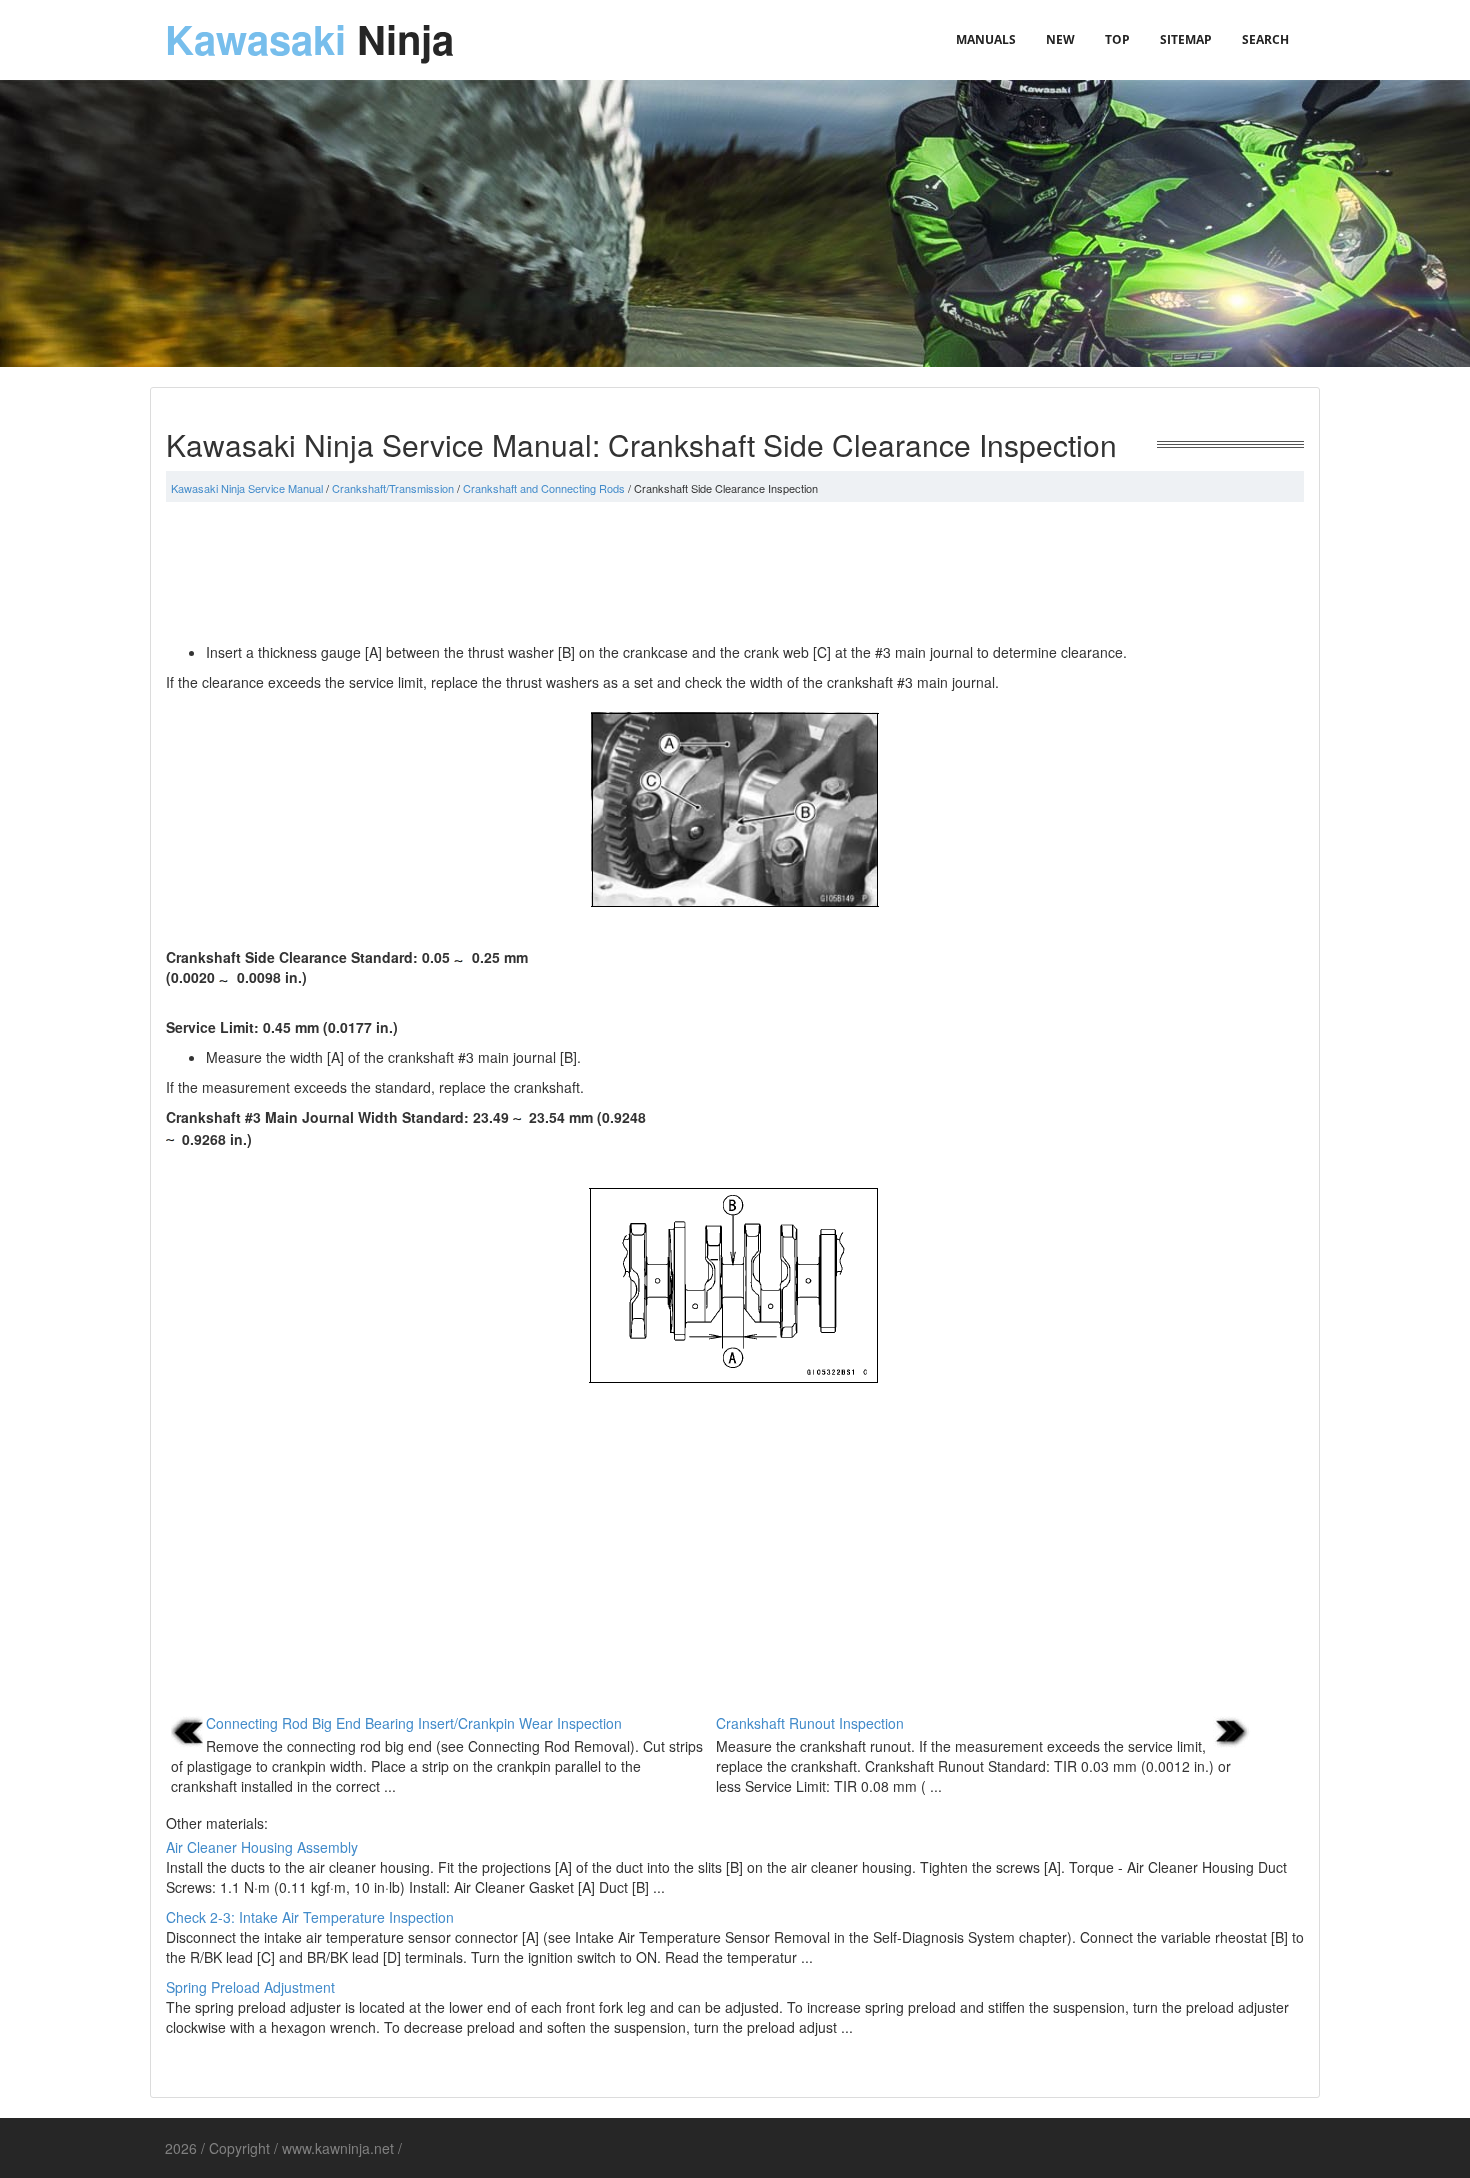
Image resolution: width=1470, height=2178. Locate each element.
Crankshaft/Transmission (393, 488)
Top (1117, 39)
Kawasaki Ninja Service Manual (247, 488)
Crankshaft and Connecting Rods (544, 488)
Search (1265, 39)
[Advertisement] (735, 572)
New (1060, 39)
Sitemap (1186, 39)
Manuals (986, 39)
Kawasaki (309, 38)
